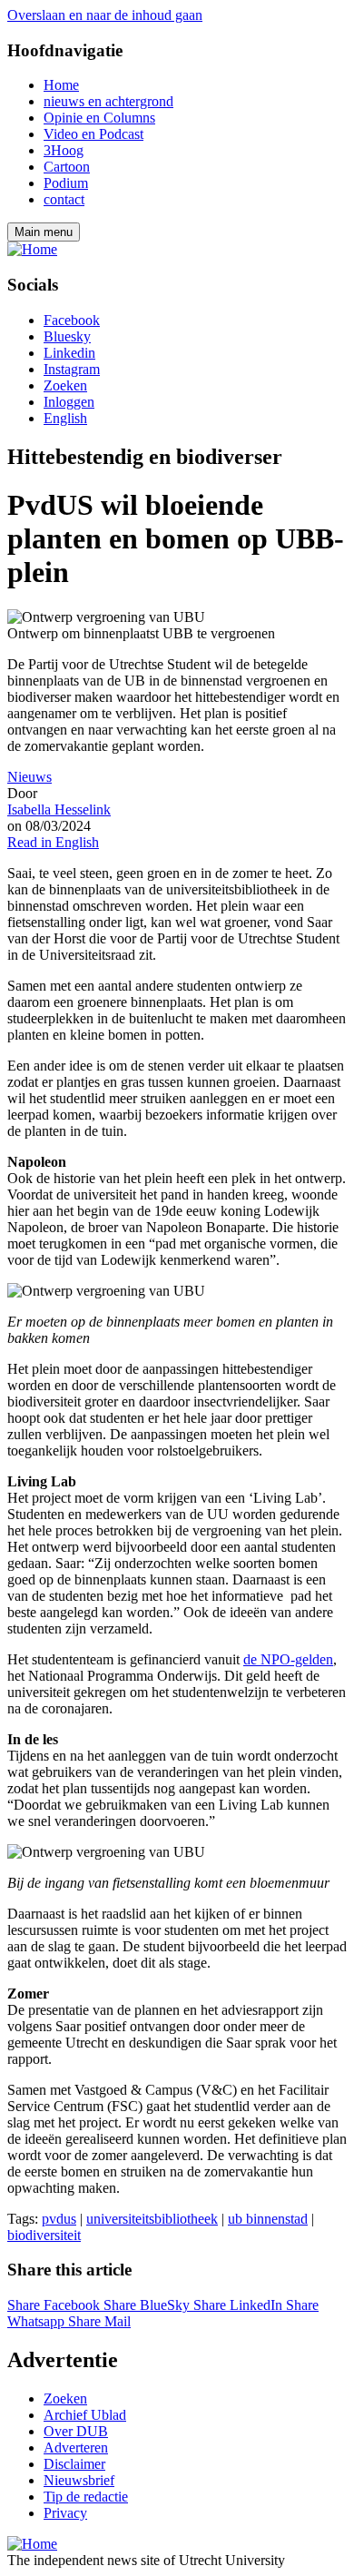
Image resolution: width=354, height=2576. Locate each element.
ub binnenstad (268, 2219)
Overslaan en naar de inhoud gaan (105, 15)
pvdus (59, 2219)
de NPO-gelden (288, 1659)
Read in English (53, 842)
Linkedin (69, 353)
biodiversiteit (44, 2235)
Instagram (72, 369)
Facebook (72, 320)
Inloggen (69, 402)
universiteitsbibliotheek (152, 2219)
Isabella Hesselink (59, 809)
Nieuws (29, 777)
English (65, 418)
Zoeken (65, 385)
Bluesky (67, 336)
